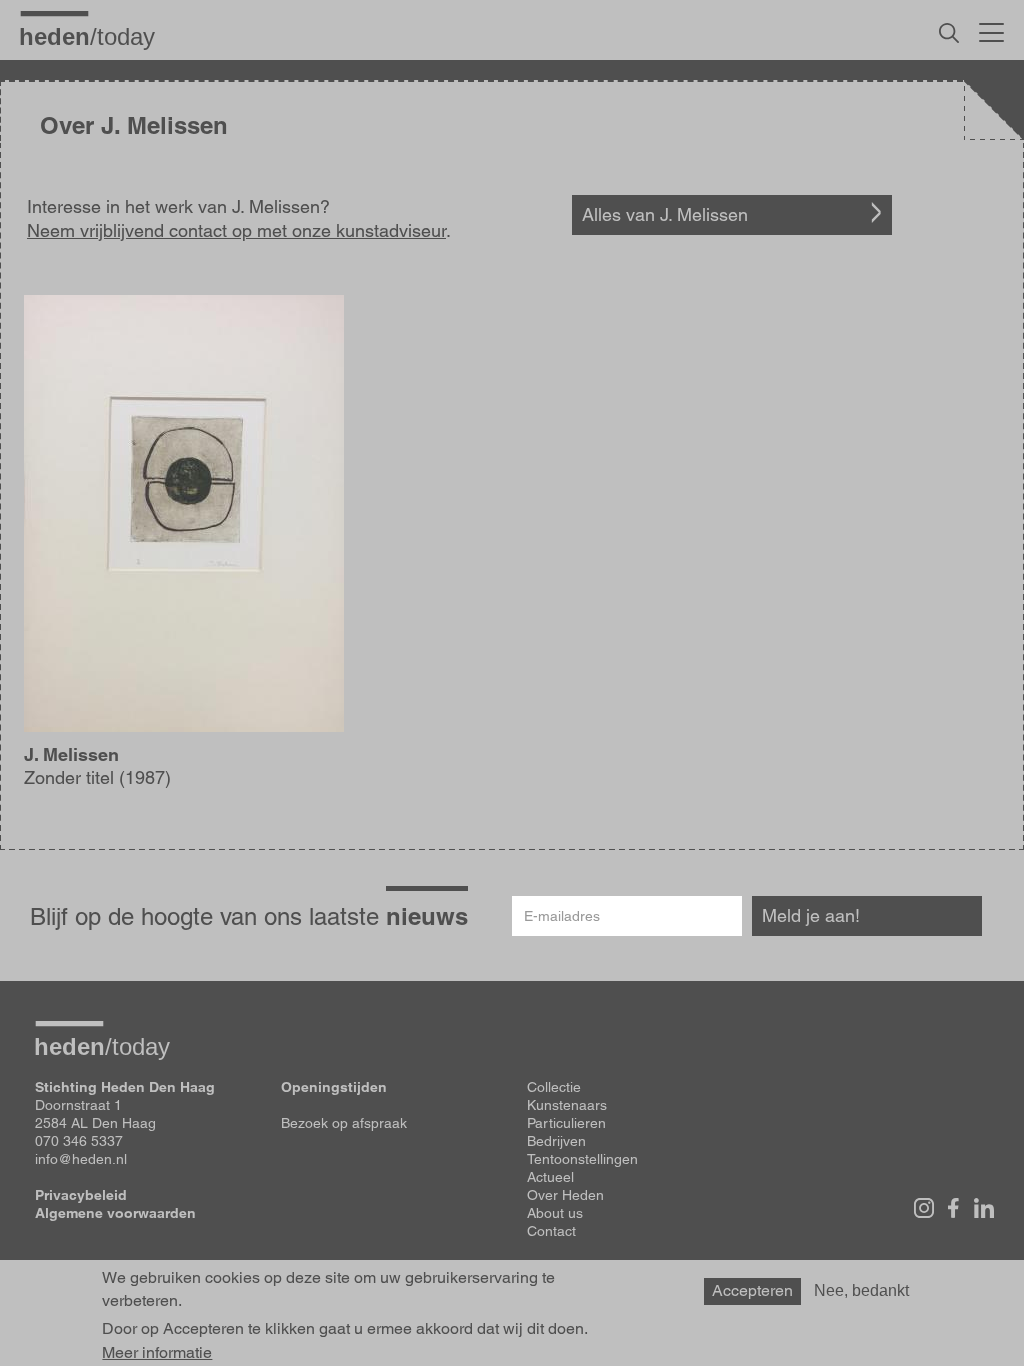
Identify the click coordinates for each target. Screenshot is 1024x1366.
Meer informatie (157, 1353)
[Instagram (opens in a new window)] (924, 1208)
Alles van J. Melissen (665, 214)
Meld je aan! (811, 915)
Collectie (554, 1087)
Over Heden (565, 1195)
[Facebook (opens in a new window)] (954, 1208)
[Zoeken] (949, 33)
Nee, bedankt (861, 1290)
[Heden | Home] (95, 36)
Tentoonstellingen (582, 1159)
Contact (551, 1231)
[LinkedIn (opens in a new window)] (984, 1208)
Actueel (550, 1177)
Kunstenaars (567, 1105)
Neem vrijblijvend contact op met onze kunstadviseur (236, 230)
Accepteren (752, 1290)
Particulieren (566, 1123)
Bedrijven (556, 1141)
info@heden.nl (81, 1159)
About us (555, 1213)
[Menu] (991, 30)
